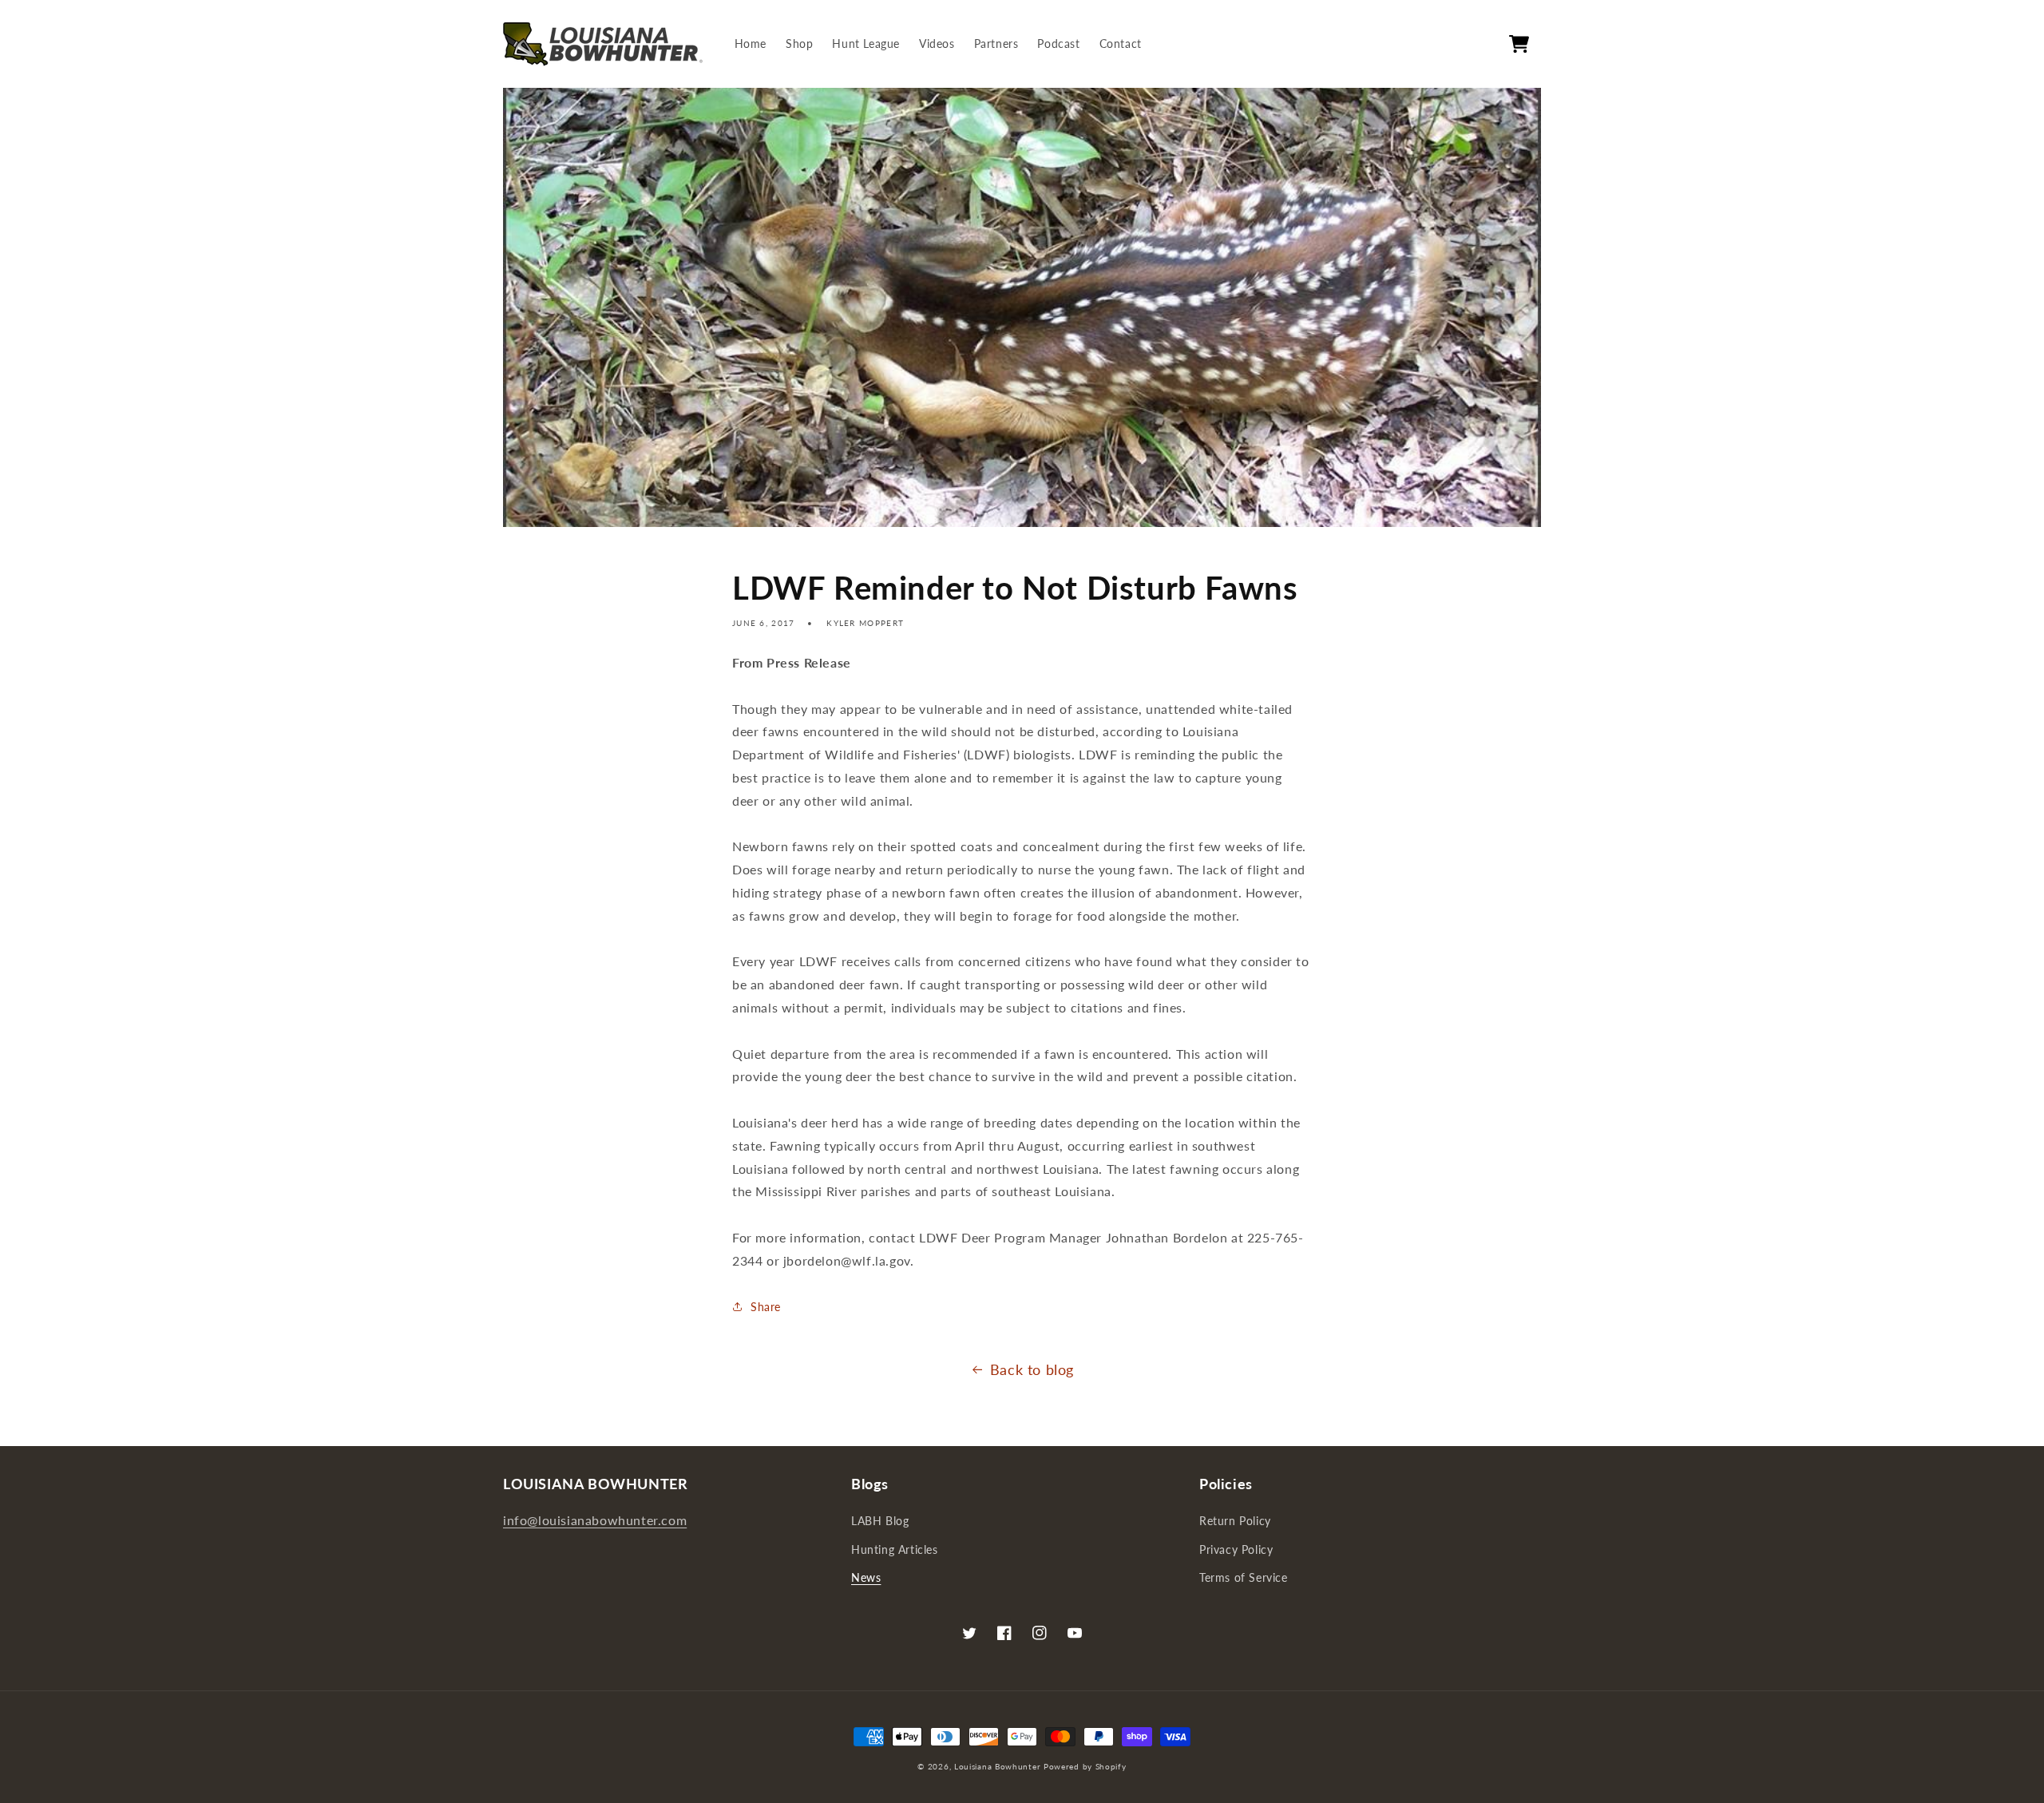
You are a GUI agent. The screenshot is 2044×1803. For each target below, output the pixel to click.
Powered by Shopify (1085, 1766)
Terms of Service (1244, 1577)
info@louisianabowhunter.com (595, 1520)
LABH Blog (880, 1521)
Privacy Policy (1236, 1549)
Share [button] (766, 1307)
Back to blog (1032, 1369)
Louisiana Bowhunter (997, 1766)
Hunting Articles (895, 1549)
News (866, 1577)
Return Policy (1235, 1521)
